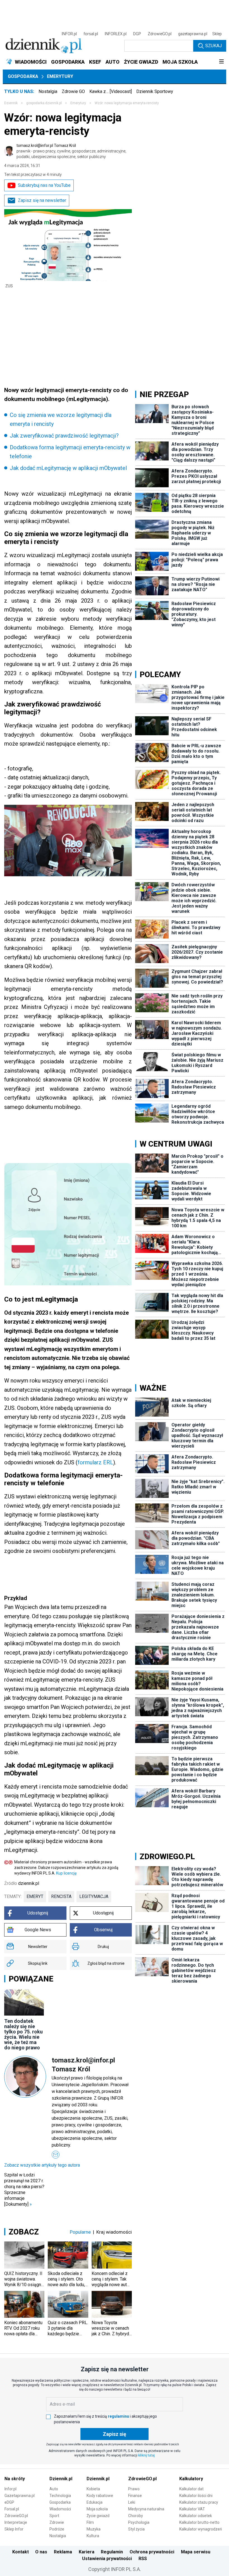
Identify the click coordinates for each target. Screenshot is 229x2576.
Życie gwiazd (98, 2516)
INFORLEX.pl (116, 34)
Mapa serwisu (196, 2552)
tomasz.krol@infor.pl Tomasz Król (71, 151)
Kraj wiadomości (114, 2232)
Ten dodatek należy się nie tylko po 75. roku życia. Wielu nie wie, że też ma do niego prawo (23, 2034)
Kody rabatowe (100, 2496)
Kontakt (21, 2552)
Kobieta (93, 2489)
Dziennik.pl (61, 2479)
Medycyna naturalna (146, 2509)
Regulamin (112, 2552)
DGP (137, 34)
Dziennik (11, 103)
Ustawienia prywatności (107, 2559)
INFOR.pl (69, 34)
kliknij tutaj (146, 2455)
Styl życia (136, 2529)
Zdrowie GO (73, 91)
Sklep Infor (14, 2529)
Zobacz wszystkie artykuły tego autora (42, 2165)
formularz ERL (95, 1462)
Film (90, 2522)
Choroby (136, 2516)
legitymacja (94, 1896)
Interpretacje (16, 2522)
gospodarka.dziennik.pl (44, 103)
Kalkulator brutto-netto (199, 2522)
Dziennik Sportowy (155, 91)
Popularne (80, 2232)
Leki (132, 2502)
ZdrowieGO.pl (160, 34)
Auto (54, 2489)
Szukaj (214, 46)
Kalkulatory (191, 2479)
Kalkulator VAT (192, 2509)
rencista (61, 1896)
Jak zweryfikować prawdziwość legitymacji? (64, 436)
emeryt (35, 1896)
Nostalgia (48, 91)
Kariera (87, 2552)
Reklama (63, 2552)
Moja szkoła (97, 2509)
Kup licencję (66, 1873)
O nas (41, 2552)
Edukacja (95, 2502)
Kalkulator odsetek (196, 2516)
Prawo (134, 2489)
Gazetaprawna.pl (20, 2496)
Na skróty (15, 2479)
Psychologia (139, 2522)
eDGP (9, 2502)
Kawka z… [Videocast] (111, 91)
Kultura (93, 2536)
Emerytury (60, 76)
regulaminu (118, 2416)
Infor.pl (10, 2489)
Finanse (135, 2496)
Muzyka (94, 2529)
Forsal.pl (12, 2509)
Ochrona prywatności (152, 2552)
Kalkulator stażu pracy (199, 2502)
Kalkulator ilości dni (196, 2496)
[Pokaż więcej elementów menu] (221, 62)
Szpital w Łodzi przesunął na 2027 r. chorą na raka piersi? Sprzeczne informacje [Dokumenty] (24, 2190)
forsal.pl (91, 34)
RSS (143, 2559)
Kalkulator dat (191, 2489)
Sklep (217, 34)
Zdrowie (57, 2522)
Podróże (57, 2529)
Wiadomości (60, 2509)
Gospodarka (23, 76)
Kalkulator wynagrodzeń (201, 2529)
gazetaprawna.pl (193, 34)
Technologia (60, 2496)
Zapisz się (115, 2434)
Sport (54, 2516)
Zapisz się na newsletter (42, 200)
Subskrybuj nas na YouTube (44, 185)
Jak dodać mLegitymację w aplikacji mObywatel (68, 468)
